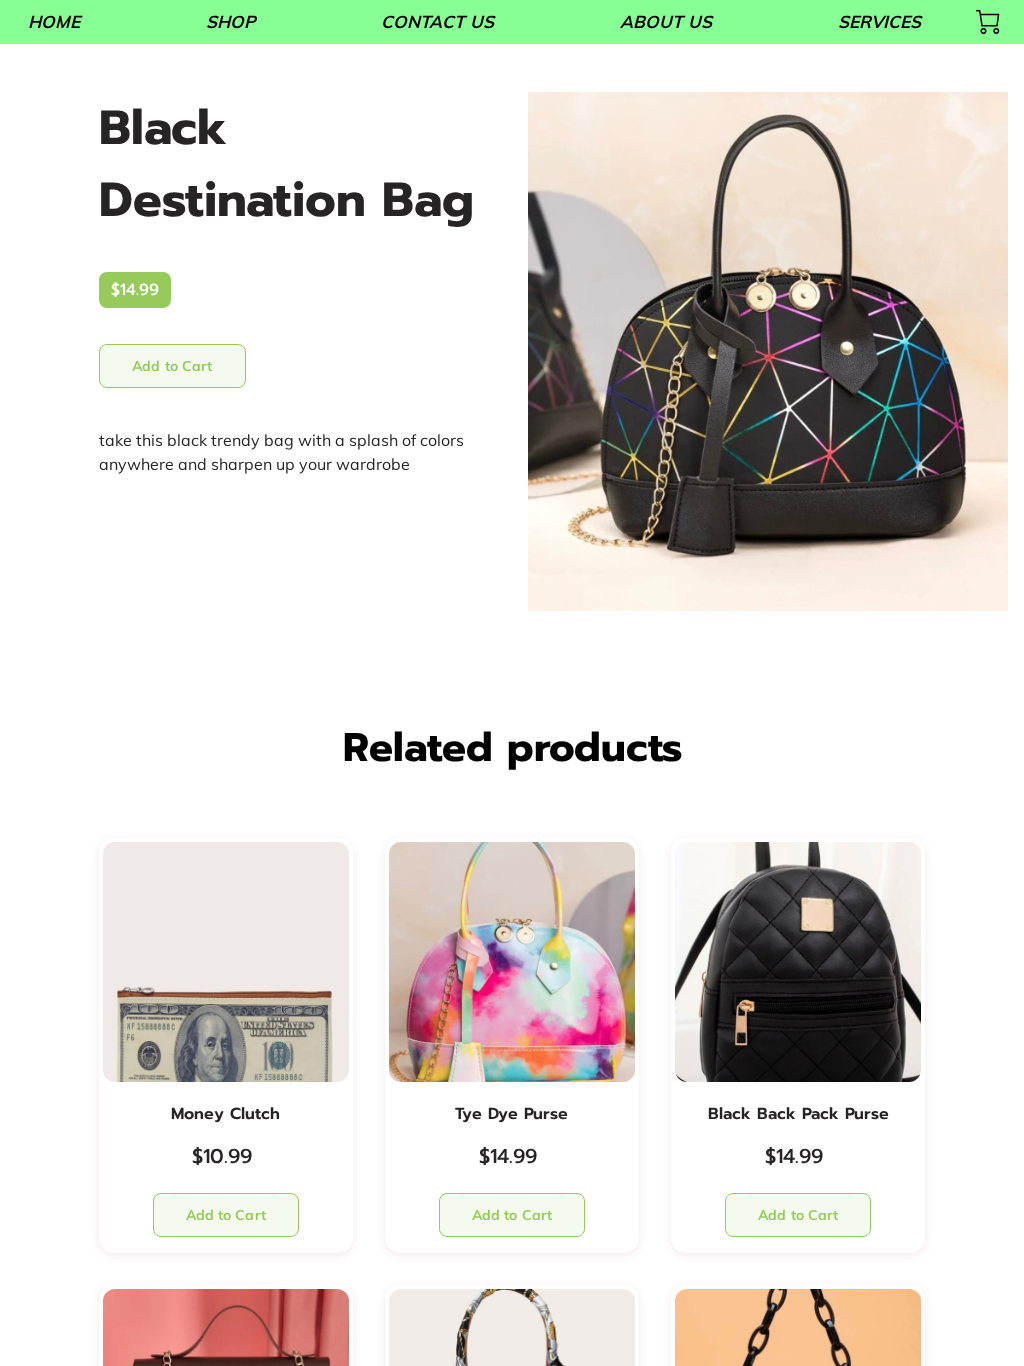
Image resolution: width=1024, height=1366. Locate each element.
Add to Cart (172, 366)
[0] (988, 22)
